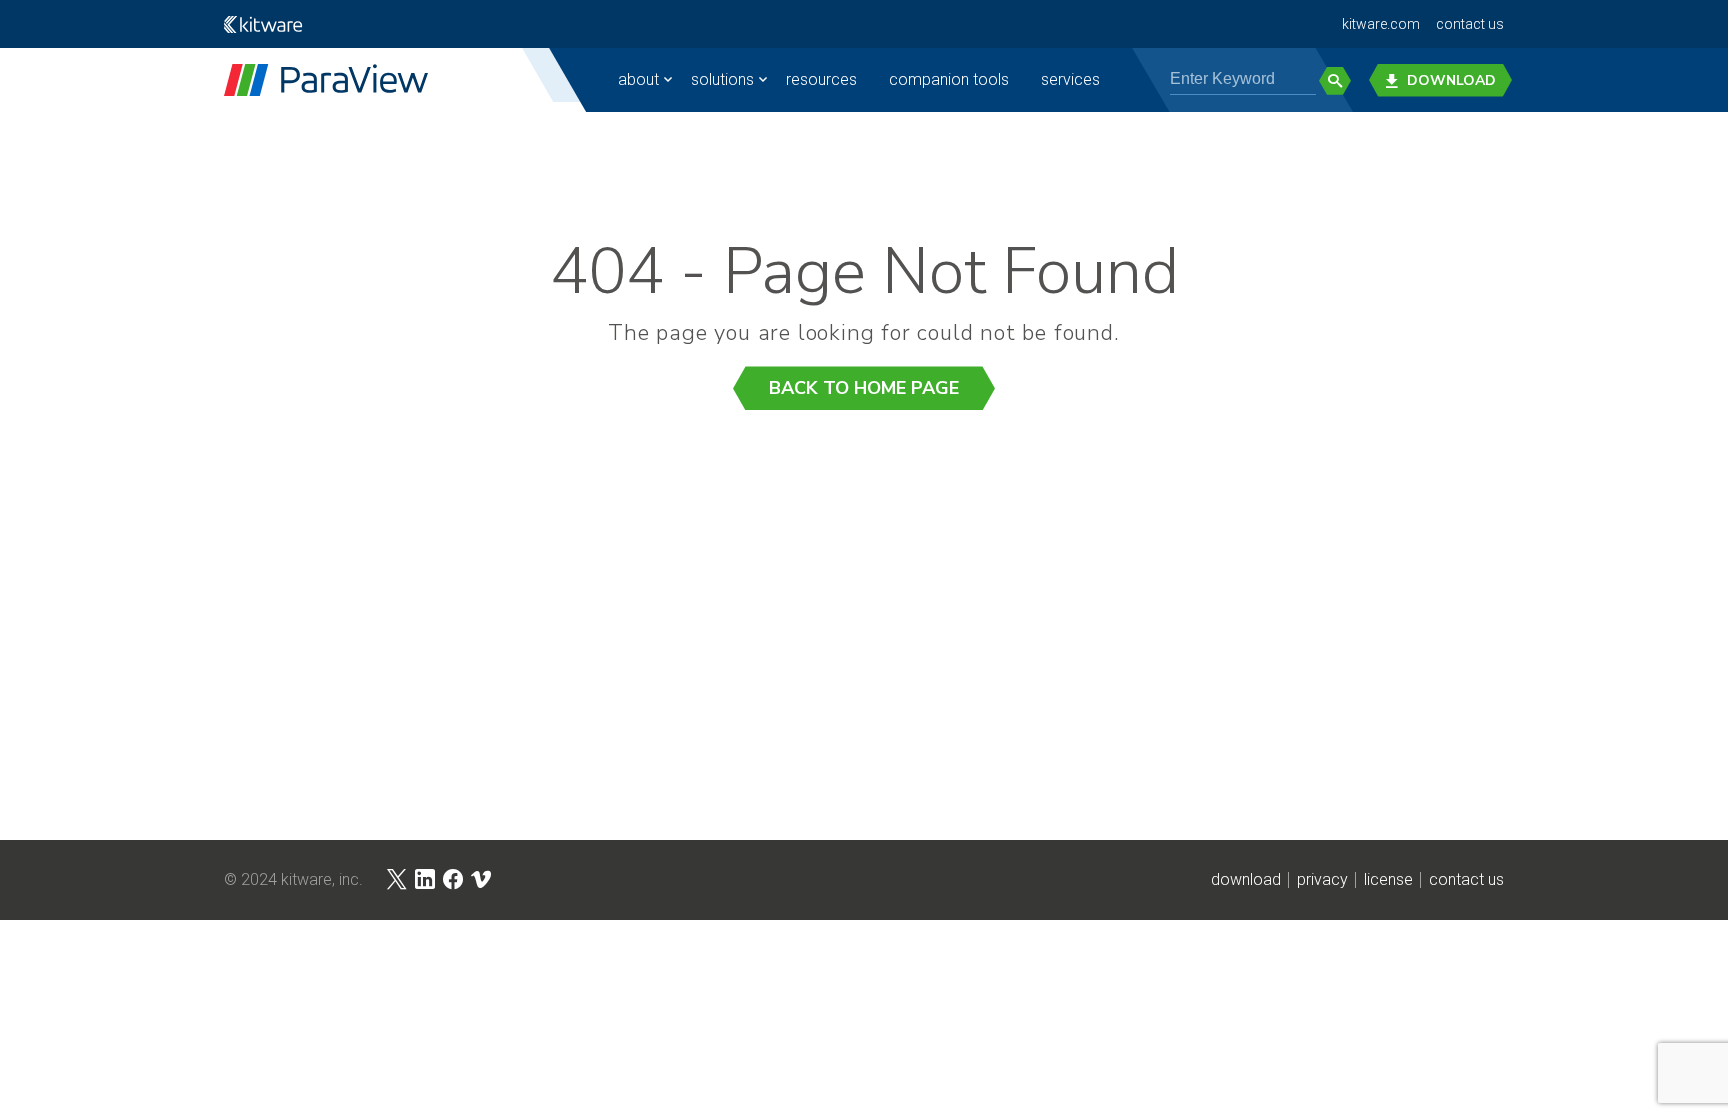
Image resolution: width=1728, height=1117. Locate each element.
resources (821, 79)
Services (1070, 79)
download (1246, 880)
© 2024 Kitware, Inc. (293, 880)
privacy (1322, 880)
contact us (1470, 24)
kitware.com (1381, 24)
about (638, 79)
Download (1451, 80)
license (1388, 880)
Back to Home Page (864, 388)
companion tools (949, 79)
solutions (722, 79)
